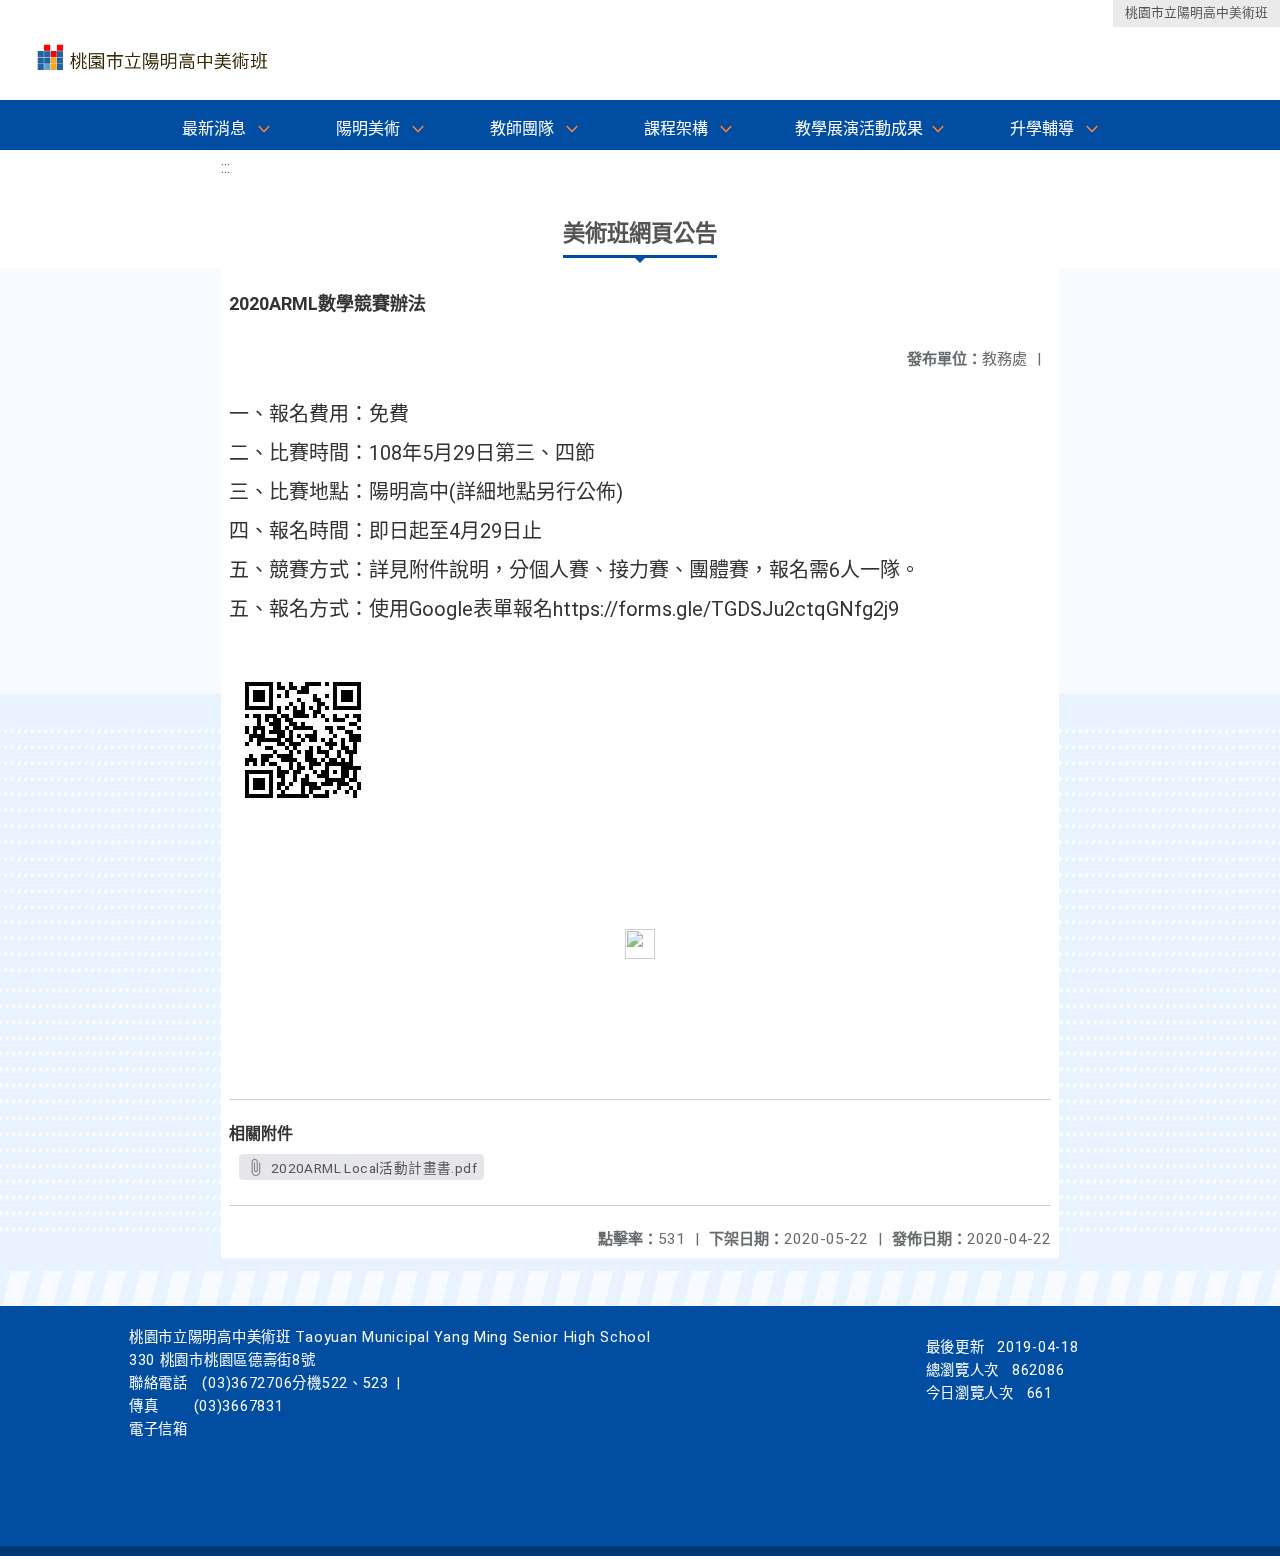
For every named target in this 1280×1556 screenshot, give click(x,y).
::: (225, 167)
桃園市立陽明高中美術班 (1196, 12)
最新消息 (214, 128)
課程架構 (676, 128)
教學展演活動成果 (859, 128)
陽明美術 (368, 128)
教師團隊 (522, 128)
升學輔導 (1042, 128)
